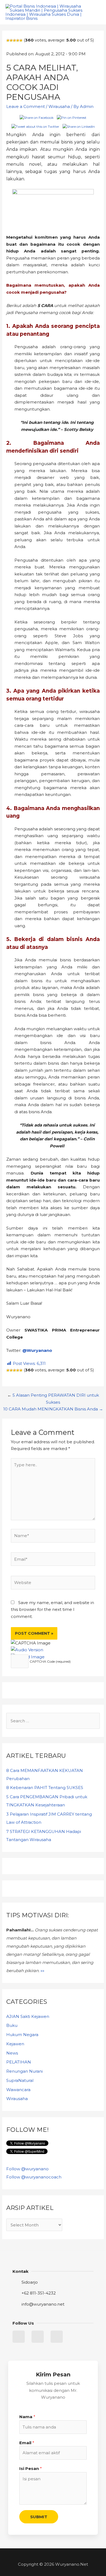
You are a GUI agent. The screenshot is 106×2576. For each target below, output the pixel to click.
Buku (12, 2025)
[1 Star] (8, 40)
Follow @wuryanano (27, 2169)
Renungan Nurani (24, 2071)
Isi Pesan (31, 2468)
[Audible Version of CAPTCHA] (27, 1650)
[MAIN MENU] (95, 12)
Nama (27, 2417)
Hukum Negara (22, 2035)
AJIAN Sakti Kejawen (28, 2016)
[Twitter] (19, 2337)
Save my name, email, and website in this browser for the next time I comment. (52, 1609)
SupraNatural (20, 2080)
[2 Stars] (11, 40)
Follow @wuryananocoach (34, 2177)
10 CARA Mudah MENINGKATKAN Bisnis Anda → (53, 1409)
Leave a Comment (26, 106)
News (12, 2053)
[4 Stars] (18, 40)
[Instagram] (57, 2337)
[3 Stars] (14, 40)
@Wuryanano (37, 1350)
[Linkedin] (38, 2337)
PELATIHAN (19, 2062)
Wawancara (18, 2090)
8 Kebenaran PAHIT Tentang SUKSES (45, 1788)
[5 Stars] (21, 40)
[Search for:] (53, 1721)
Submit (39, 2517)
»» (42, 1971)
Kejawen (15, 2044)
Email (27, 2443)
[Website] (53, 1584)
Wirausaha (59, 106)
